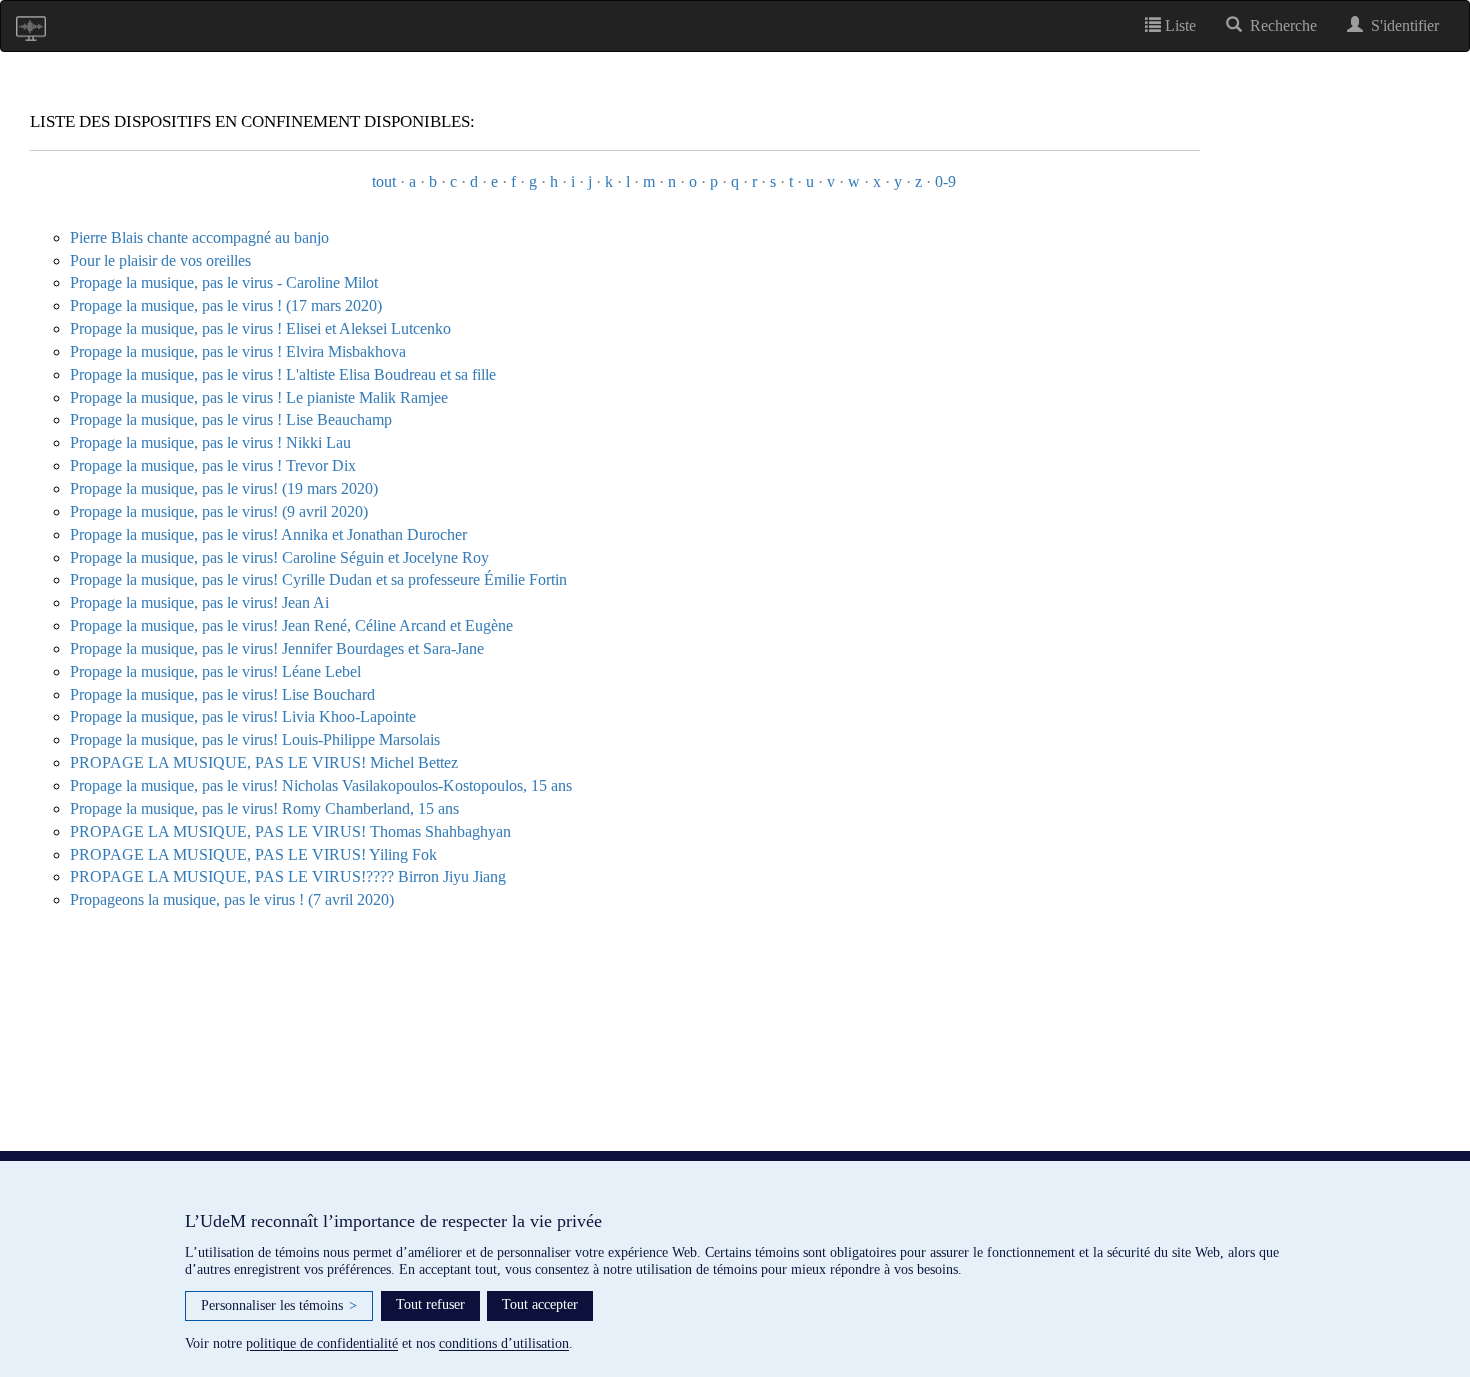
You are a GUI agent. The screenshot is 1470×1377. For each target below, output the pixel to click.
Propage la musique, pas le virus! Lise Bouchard (222, 694)
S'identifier (1401, 25)
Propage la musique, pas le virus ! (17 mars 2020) (226, 305)
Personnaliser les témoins (279, 1305)
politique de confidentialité (322, 1343)
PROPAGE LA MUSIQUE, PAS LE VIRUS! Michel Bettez (264, 762)
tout (384, 181)
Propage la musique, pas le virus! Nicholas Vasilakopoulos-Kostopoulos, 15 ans (321, 785)
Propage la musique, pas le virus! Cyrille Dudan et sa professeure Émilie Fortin (318, 579)
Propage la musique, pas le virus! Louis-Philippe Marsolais (255, 739)
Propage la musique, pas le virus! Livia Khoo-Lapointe (243, 716)
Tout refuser (430, 1304)
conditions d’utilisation (504, 1343)
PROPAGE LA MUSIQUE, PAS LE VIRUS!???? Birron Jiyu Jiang (288, 876)
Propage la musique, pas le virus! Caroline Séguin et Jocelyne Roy (279, 557)
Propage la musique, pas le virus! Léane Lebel (215, 671)
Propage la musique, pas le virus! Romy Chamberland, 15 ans (264, 808)
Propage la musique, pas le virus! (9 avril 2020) (219, 511)
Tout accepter (540, 1304)
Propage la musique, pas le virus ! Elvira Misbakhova (238, 351)
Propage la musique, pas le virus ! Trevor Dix (213, 465)
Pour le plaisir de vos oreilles (160, 260)
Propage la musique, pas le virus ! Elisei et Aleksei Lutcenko (260, 328)
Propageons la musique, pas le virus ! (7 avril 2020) (232, 899)
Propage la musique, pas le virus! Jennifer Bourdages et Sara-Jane (277, 648)
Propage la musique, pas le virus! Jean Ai (199, 602)
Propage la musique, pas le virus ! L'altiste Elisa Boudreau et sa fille (283, 374)
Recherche (1279, 25)
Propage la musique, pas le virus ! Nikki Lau (210, 442)
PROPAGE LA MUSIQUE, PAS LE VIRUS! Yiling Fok (253, 854)
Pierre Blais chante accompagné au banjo (199, 237)
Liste (1178, 25)
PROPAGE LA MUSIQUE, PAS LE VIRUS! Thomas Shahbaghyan (290, 831)
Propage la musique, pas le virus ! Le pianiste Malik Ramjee (259, 397)
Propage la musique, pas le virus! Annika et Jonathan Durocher (268, 534)
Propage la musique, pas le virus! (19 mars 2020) (224, 488)
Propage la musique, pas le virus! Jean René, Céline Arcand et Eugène (291, 625)
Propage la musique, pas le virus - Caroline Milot (224, 282)
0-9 (945, 181)
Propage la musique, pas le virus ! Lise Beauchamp (231, 419)
